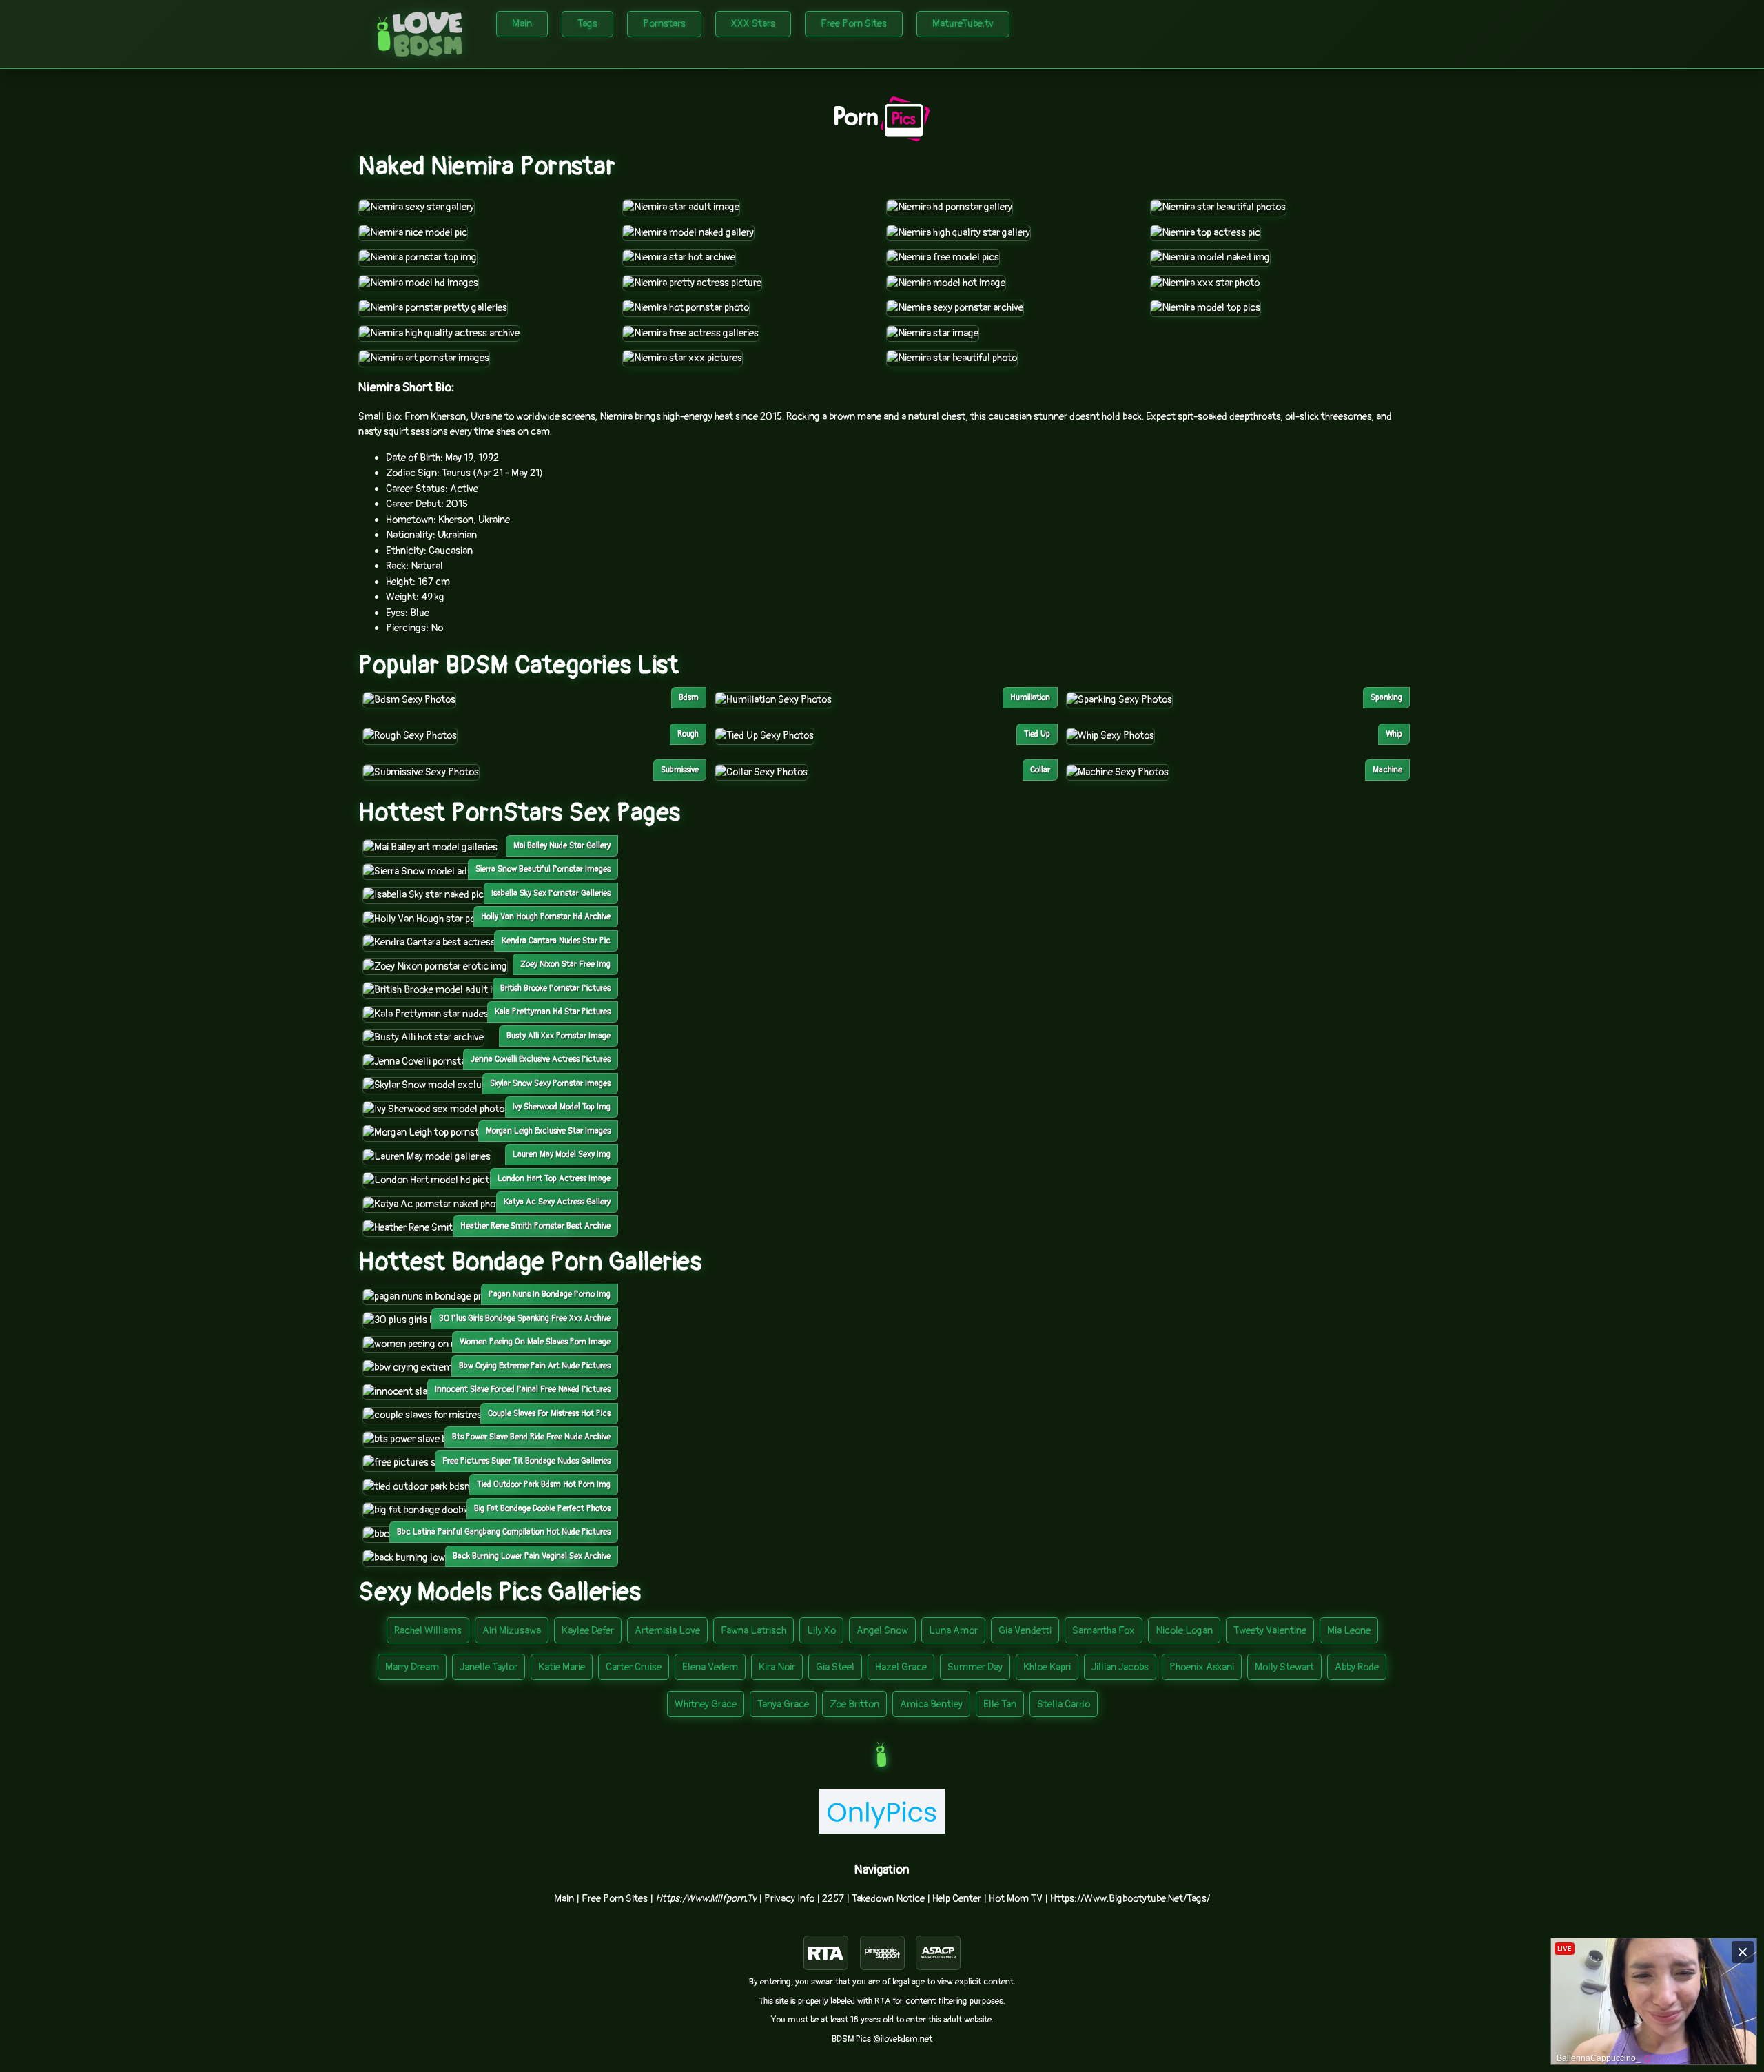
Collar (1040, 770)
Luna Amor (953, 1631)
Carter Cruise (634, 1667)
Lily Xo (821, 1631)
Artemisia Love (667, 1631)
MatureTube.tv (963, 24)
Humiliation (1030, 698)
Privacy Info (789, 1899)
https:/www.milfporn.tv (706, 1899)
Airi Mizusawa (512, 1631)
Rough (688, 734)
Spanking (1386, 698)
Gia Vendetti (1025, 1631)
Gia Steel (835, 1667)
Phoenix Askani (1202, 1667)
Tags (587, 24)
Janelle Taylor (489, 1667)
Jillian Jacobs (1120, 1667)
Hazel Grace (901, 1667)
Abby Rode (1357, 1667)
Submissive (680, 770)
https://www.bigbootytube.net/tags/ (1130, 1899)
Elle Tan (1000, 1704)
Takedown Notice (888, 1899)
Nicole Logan (1184, 1631)
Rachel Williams (428, 1631)
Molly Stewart (1284, 1667)
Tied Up (1037, 734)
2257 (833, 1899)
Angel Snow (882, 1631)
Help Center (957, 1899)
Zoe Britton (854, 1704)
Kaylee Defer (588, 1631)
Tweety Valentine (1270, 1631)
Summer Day (975, 1667)
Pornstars (664, 24)
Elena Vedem (710, 1667)
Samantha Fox (1104, 1631)
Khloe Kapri (1047, 1667)
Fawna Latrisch (753, 1631)
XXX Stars (753, 24)
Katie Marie (562, 1667)
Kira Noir (777, 1667)
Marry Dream (412, 1667)
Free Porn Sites (854, 24)
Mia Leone (1349, 1631)
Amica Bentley (931, 1704)
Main (522, 24)
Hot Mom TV (1016, 1899)
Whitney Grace (706, 1704)
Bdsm (689, 698)
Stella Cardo (1064, 1704)
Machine (1387, 770)
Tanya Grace (783, 1704)
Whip (1394, 734)
